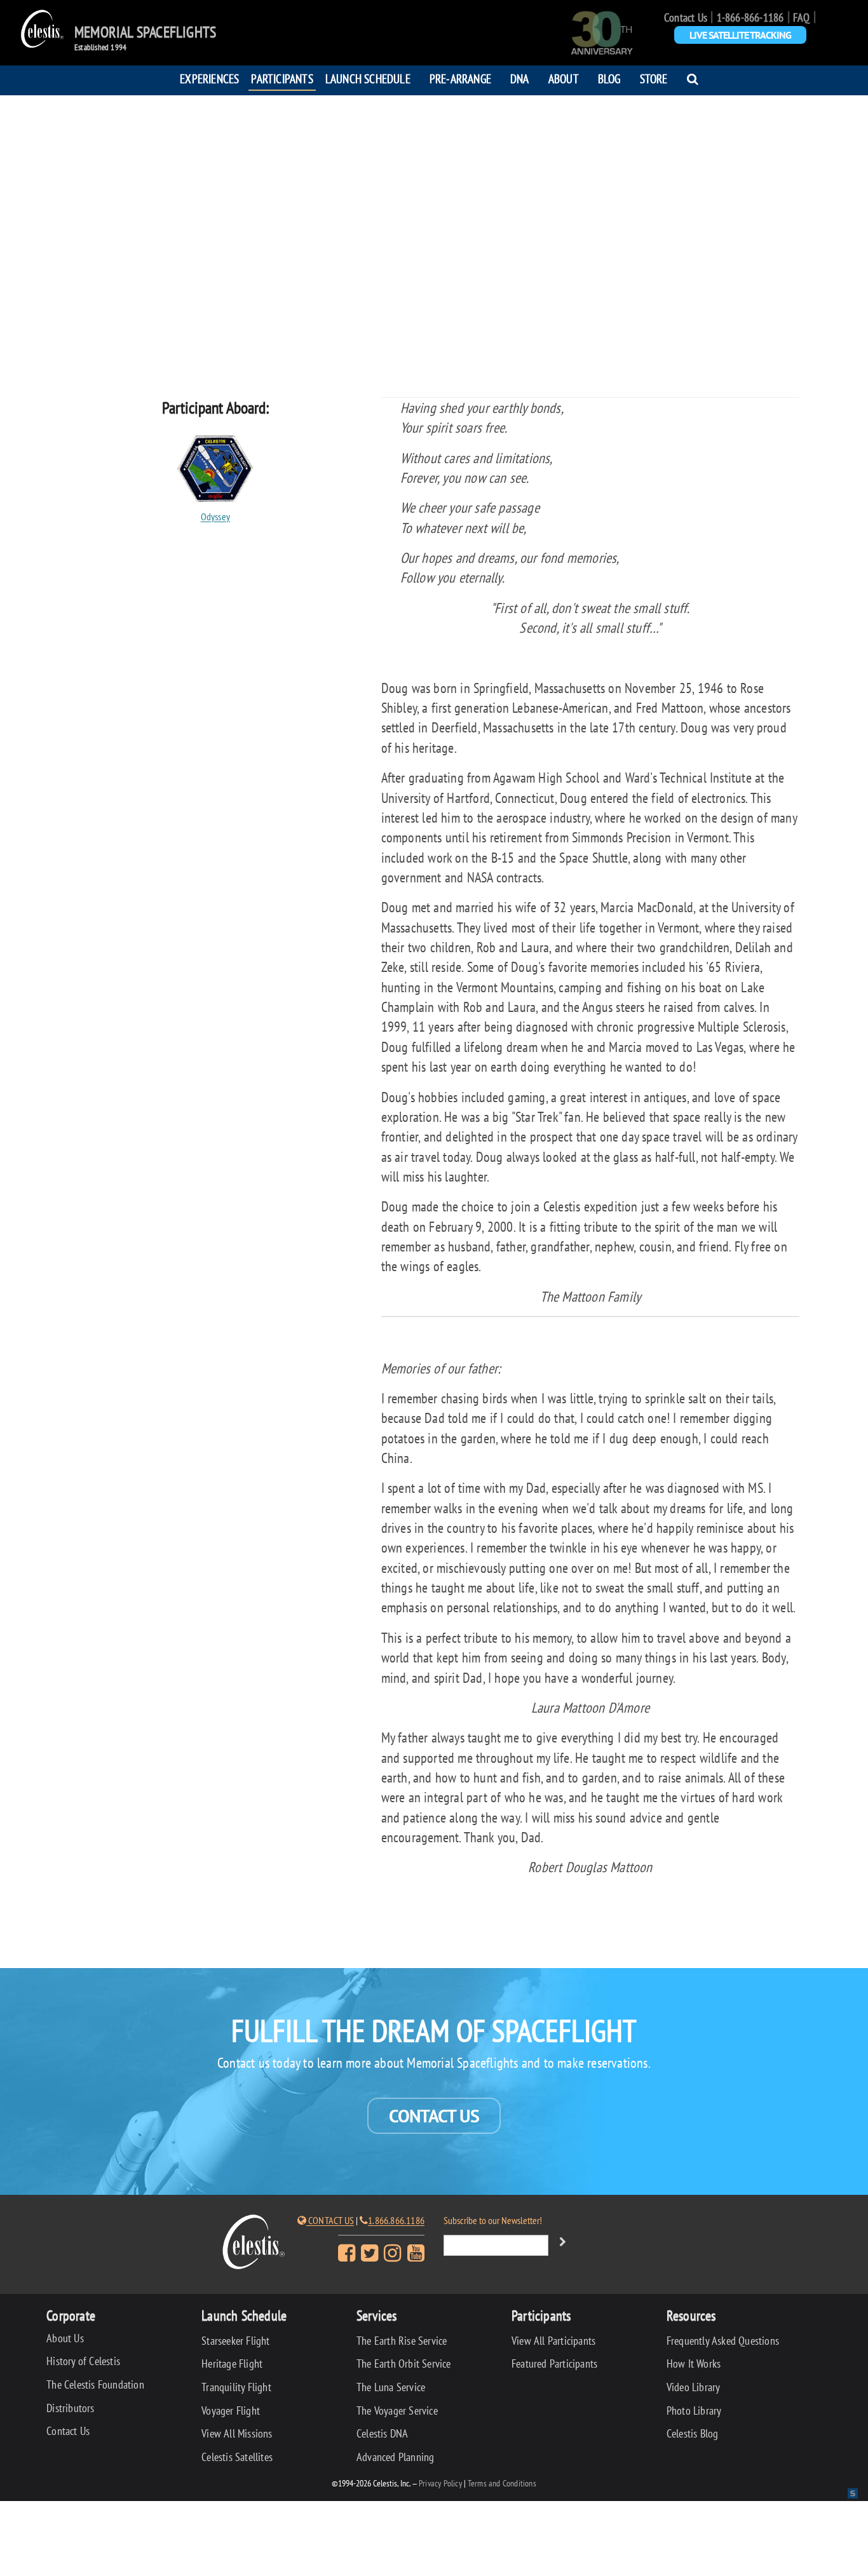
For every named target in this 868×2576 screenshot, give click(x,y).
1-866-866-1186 (750, 17)
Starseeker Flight (235, 2341)
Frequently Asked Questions (723, 2341)
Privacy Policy (440, 2483)
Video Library (694, 2387)
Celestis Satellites (237, 2457)
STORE (654, 78)
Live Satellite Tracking (740, 35)
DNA (520, 78)
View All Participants (553, 2341)
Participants (282, 78)
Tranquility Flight (236, 2387)
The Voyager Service (397, 2411)
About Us (65, 2338)
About (564, 78)
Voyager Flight (231, 2411)
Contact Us (686, 17)
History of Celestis (83, 2361)
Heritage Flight (232, 2364)
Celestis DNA (382, 2433)
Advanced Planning (395, 2457)
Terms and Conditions (502, 2483)
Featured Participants (554, 2364)
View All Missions (237, 2433)
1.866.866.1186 (396, 2220)
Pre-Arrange (460, 78)
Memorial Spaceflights (145, 32)
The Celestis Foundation (95, 2384)
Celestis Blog (693, 2433)
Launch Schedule (368, 78)
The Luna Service (391, 2387)
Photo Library (694, 2411)
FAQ (802, 17)
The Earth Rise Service (402, 2341)
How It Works (694, 2364)
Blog (609, 78)
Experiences (209, 78)
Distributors (70, 2408)
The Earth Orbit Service (404, 2364)
